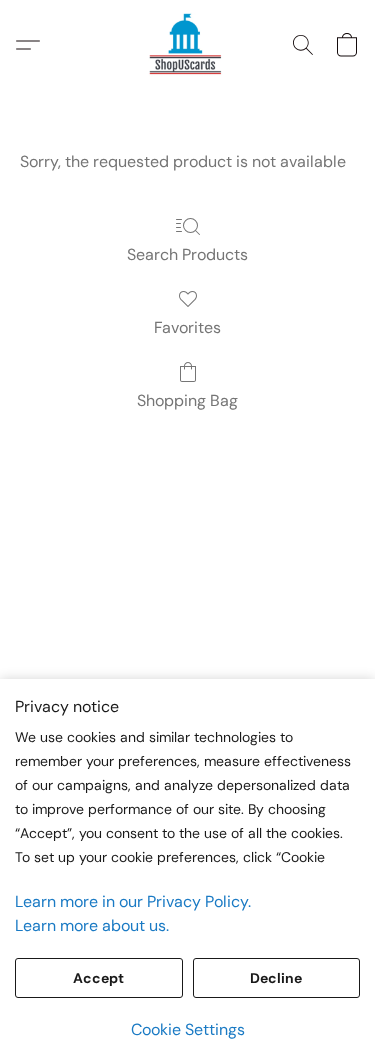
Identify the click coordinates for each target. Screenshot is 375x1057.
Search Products (187, 254)
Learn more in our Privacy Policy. (133, 901)
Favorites (187, 327)
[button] (187, 45)
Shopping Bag (187, 400)
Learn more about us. (92, 925)
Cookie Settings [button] (188, 1029)
